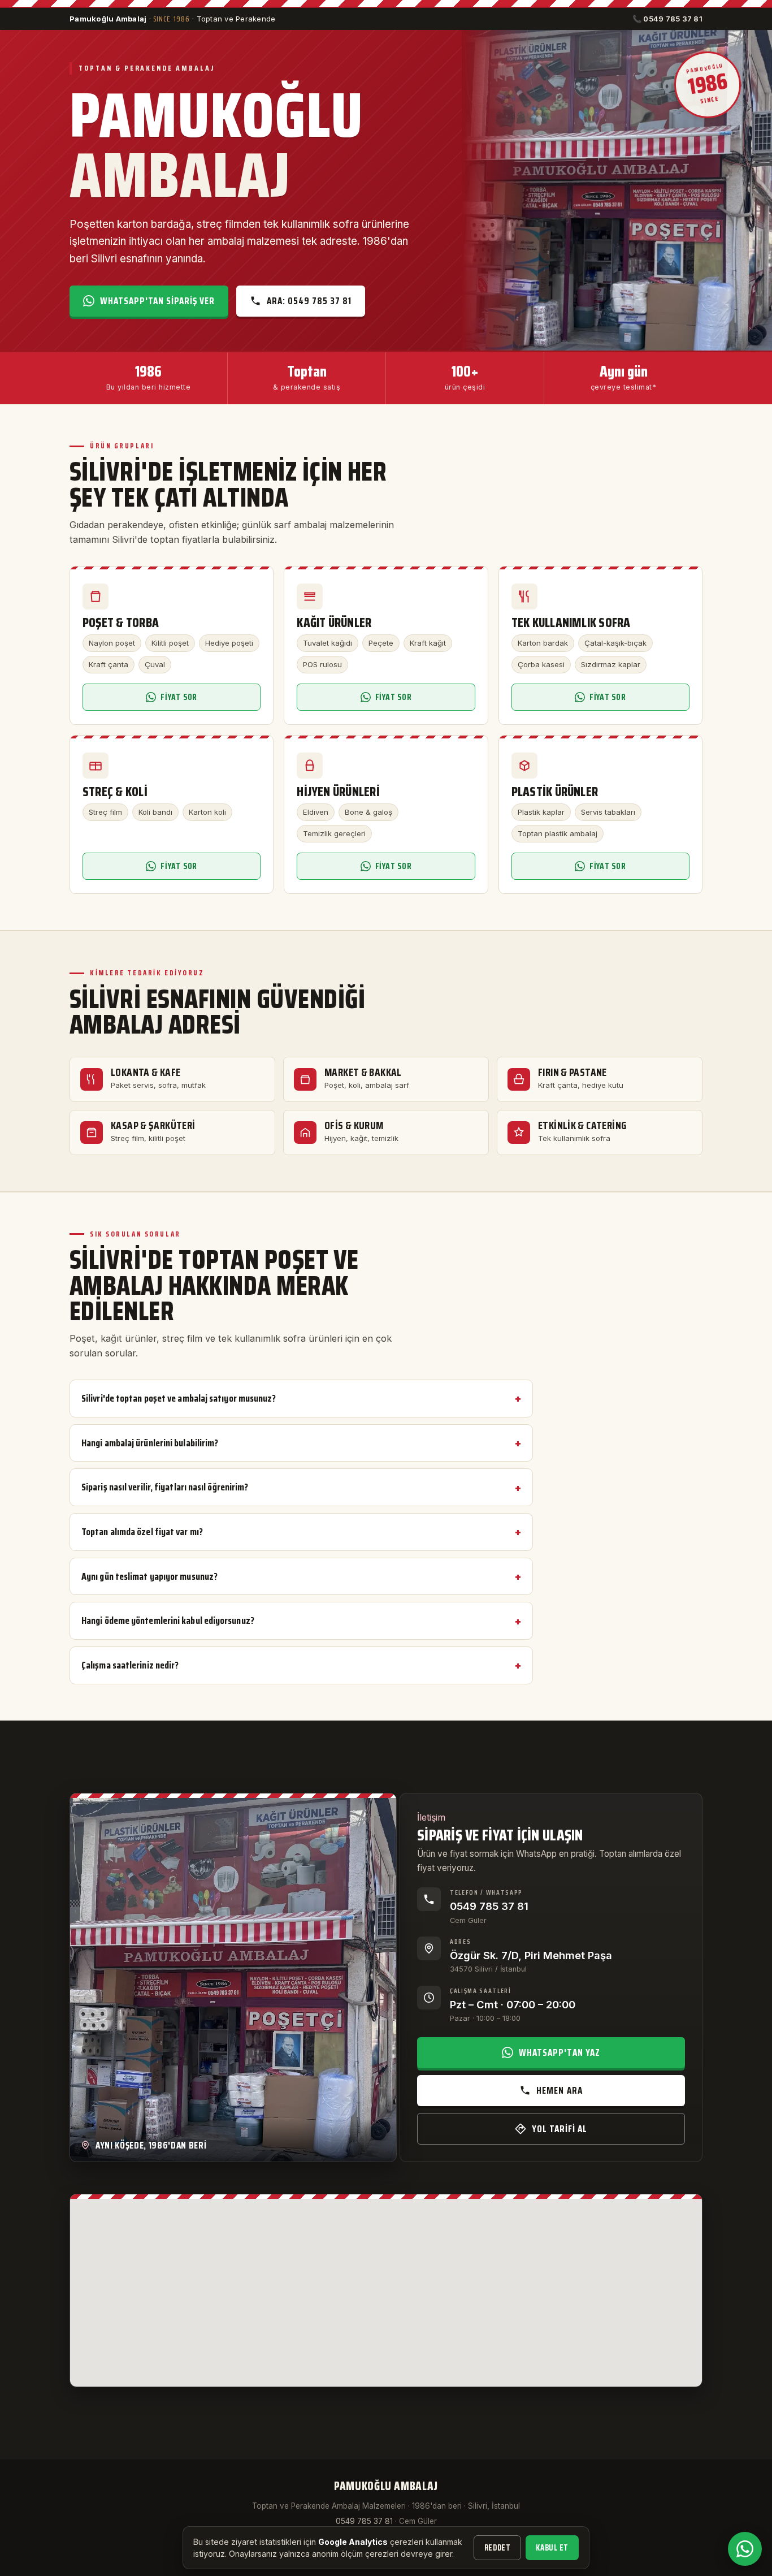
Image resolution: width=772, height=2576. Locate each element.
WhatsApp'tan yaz (559, 2052)
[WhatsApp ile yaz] (745, 2549)
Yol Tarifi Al (560, 2129)
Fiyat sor (179, 697)
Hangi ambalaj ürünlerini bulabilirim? (150, 1443)
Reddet (497, 2548)
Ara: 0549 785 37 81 (309, 301)
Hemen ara (559, 2090)
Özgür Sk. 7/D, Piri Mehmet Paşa (531, 1955)
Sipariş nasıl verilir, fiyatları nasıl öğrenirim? (165, 1487)
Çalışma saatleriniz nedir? (130, 1665)
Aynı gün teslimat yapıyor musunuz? (149, 1576)
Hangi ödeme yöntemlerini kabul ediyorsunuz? (168, 1620)
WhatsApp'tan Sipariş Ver (157, 301)
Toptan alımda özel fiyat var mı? (142, 1532)
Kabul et (552, 2548)
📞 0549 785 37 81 (667, 19)
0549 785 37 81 (489, 1906)
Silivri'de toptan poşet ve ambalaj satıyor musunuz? (179, 1398)
